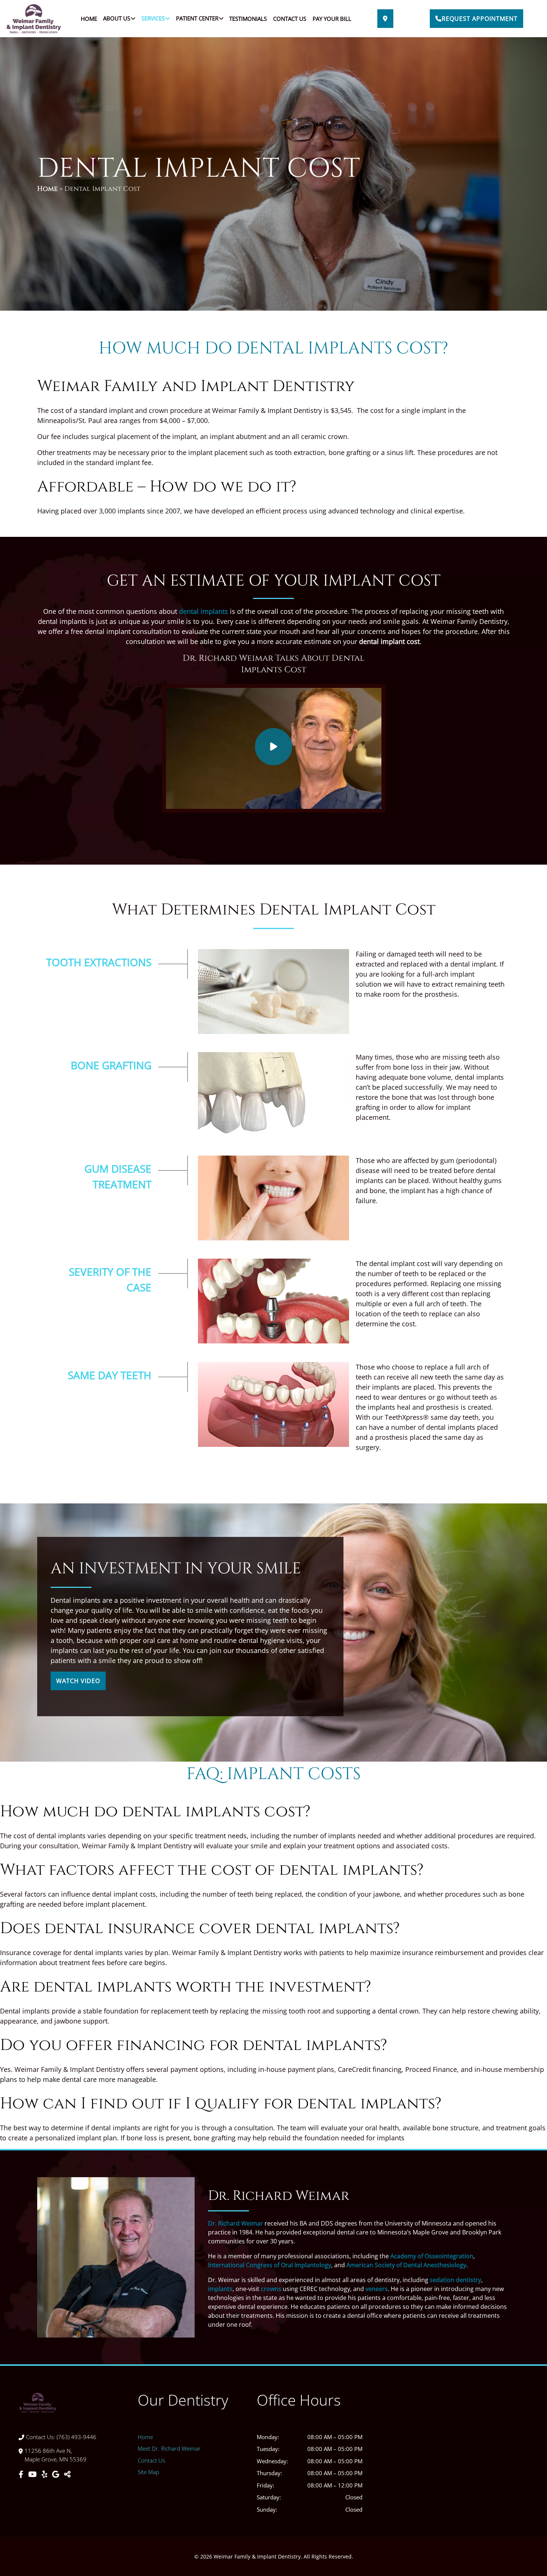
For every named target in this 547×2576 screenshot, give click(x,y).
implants (220, 2289)
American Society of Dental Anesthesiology (406, 2265)
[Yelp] (45, 2474)
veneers (377, 2289)
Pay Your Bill (332, 19)
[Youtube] (33, 2474)
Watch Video (78, 1681)
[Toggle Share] (67, 2474)
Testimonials (248, 19)
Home (89, 19)
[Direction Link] (385, 19)
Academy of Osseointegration (432, 2256)
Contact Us (290, 19)
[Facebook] (22, 2474)
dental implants (204, 611)
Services (153, 18)
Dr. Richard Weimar (236, 2223)
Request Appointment (480, 19)
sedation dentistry (455, 2280)
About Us (117, 18)
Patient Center (197, 18)
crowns (271, 2289)
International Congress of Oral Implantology (270, 2265)
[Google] (57, 2474)
